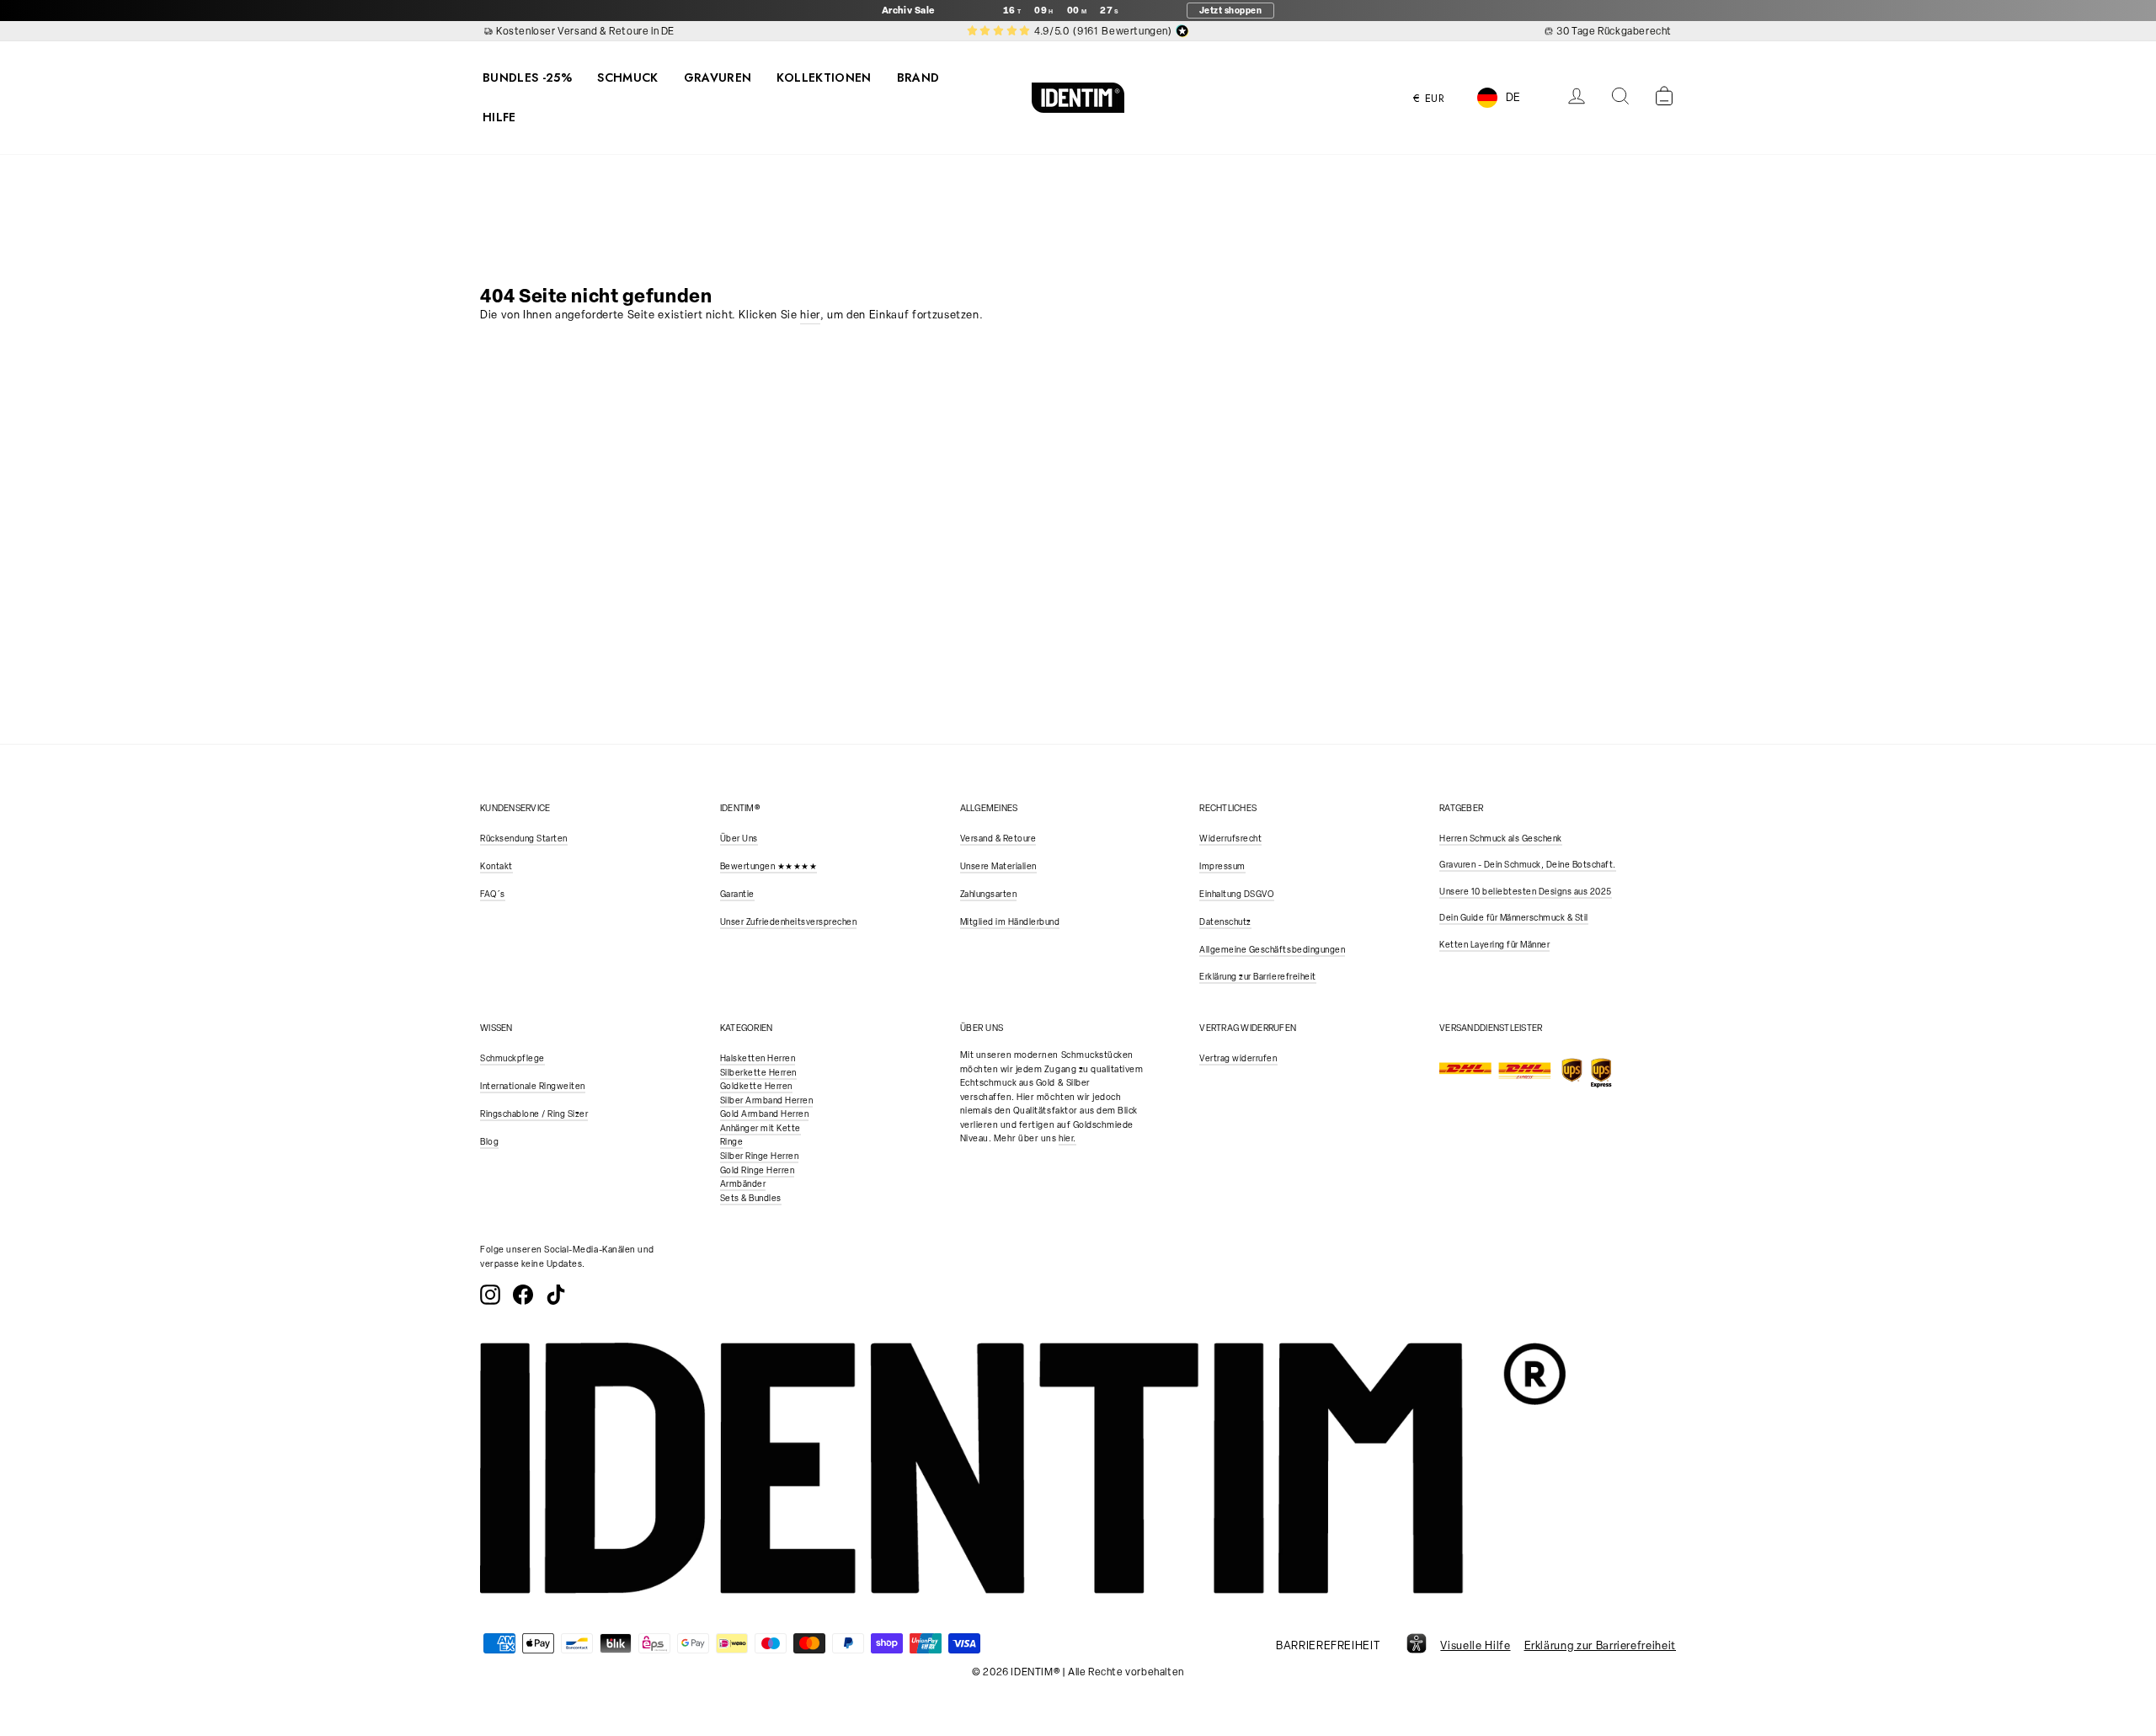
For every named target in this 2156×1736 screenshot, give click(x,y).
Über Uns (739, 839)
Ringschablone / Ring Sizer (534, 1114)
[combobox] (1512, 97)
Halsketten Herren (758, 1058)
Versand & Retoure (998, 839)
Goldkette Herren (756, 1086)
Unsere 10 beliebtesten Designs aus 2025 (1526, 892)
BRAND (918, 77)
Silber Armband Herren (767, 1100)
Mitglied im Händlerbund (1010, 922)
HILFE (499, 117)
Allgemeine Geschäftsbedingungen (1272, 950)
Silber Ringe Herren (760, 1156)
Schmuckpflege (512, 1058)
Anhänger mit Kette (760, 1128)
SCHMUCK (627, 77)
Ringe (732, 1142)
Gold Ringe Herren (758, 1170)
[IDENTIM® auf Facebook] (523, 1295)
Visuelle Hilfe (1475, 1645)
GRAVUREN (718, 77)
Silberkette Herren (758, 1073)
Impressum (1222, 866)
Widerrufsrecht (1230, 839)
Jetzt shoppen (1231, 10)
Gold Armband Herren (765, 1114)
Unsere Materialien (998, 866)
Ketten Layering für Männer (1494, 945)
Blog (489, 1142)
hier (810, 315)
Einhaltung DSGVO (1236, 894)
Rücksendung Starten (524, 839)
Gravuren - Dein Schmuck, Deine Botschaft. (1528, 865)
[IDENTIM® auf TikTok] (556, 1295)
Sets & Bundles (751, 1198)
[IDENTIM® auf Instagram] (490, 1295)
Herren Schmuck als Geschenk (1501, 839)
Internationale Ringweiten (533, 1086)
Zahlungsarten (989, 894)
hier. (1067, 1138)
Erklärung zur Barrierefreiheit (1257, 977)
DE (1513, 97)
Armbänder (743, 1184)
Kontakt (496, 866)
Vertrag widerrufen (1238, 1058)
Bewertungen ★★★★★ (769, 866)
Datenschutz (1225, 922)
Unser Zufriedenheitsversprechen (789, 922)
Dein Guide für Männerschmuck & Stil (1514, 918)
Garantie (737, 894)
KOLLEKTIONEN (824, 77)
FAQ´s (493, 894)
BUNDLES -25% (527, 77)
